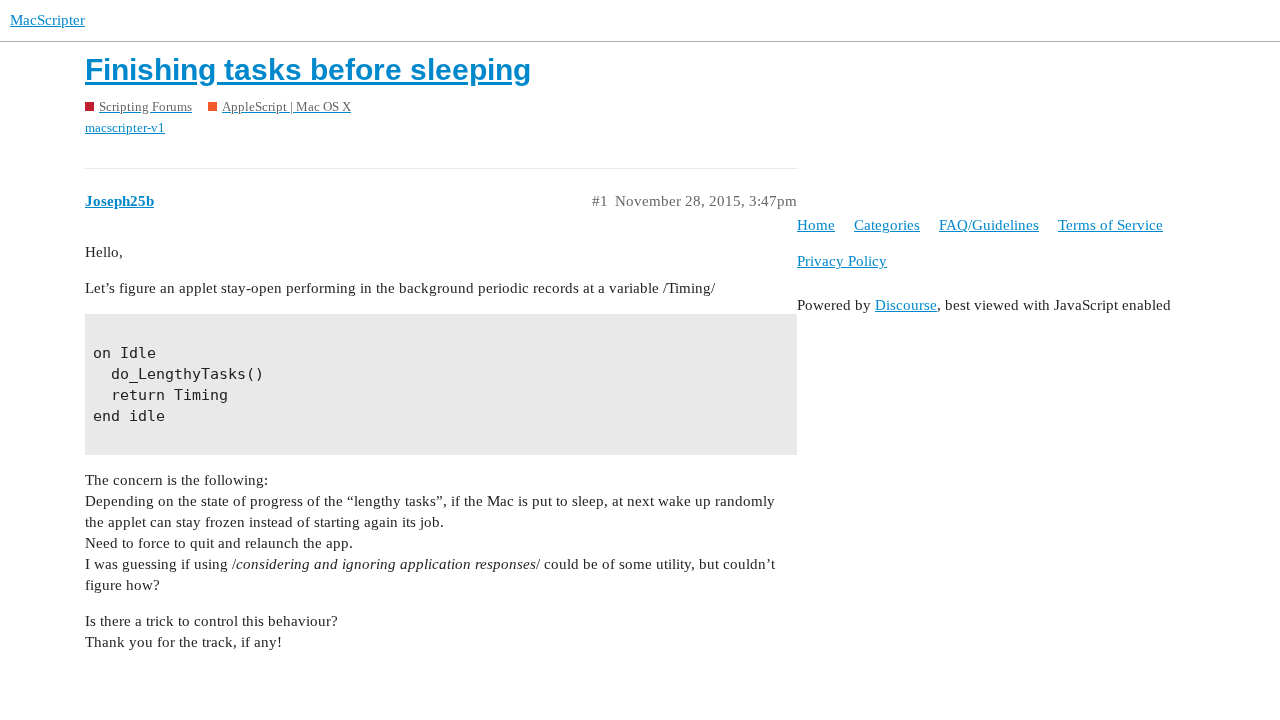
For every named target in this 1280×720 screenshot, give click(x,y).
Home (816, 225)
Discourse (906, 305)
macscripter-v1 (125, 127)
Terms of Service (1110, 225)
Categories (887, 225)
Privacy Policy (842, 261)
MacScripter (47, 20)
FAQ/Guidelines (989, 225)
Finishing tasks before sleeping (308, 69)
